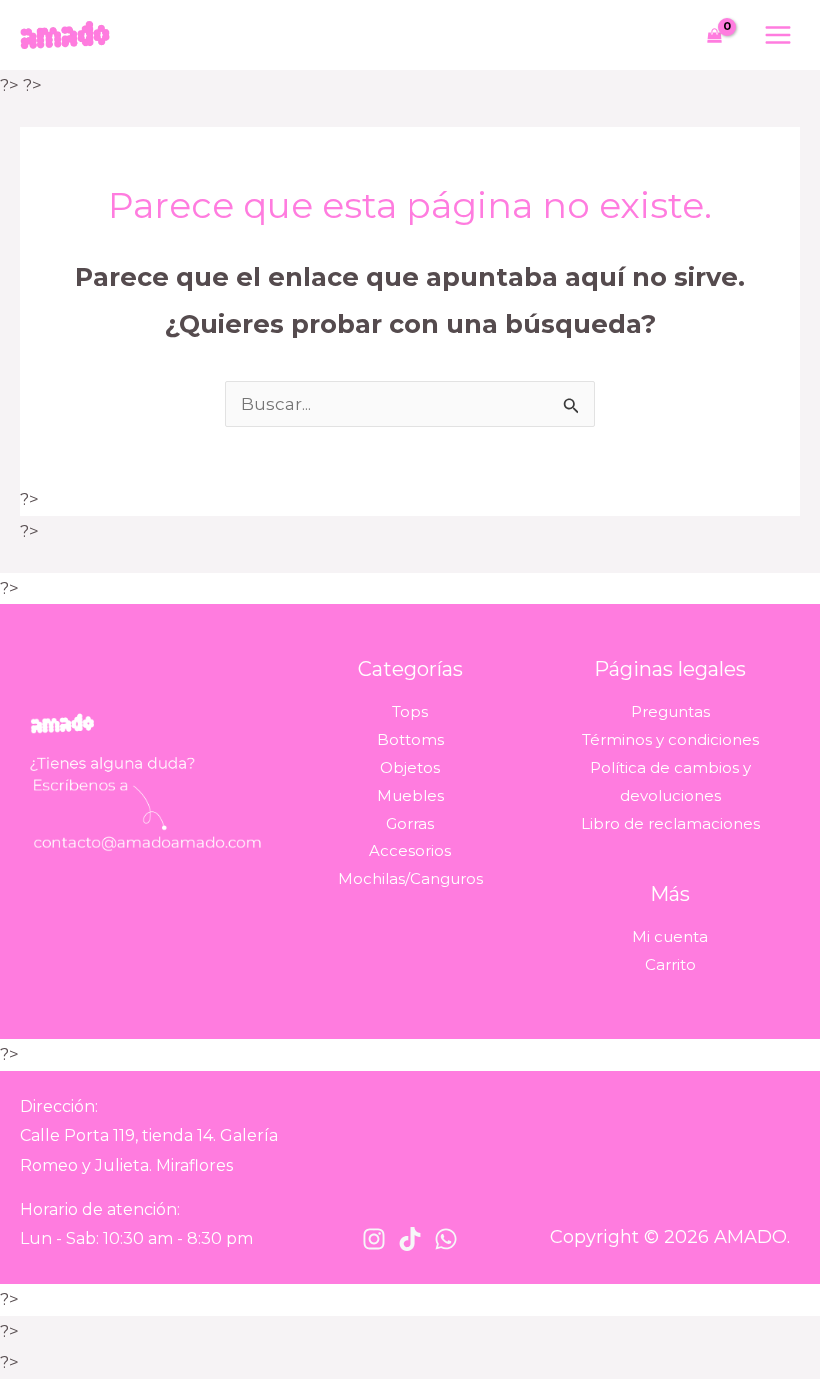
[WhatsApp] (446, 1239)
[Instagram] (374, 1239)
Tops (410, 711)
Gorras (410, 823)
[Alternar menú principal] (778, 35)
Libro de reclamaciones (670, 823)
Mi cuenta (670, 936)
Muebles (410, 795)
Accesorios (410, 850)
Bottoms (410, 739)
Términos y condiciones (670, 739)
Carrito (670, 964)
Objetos (410, 767)
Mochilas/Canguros (410, 878)
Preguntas (670, 711)
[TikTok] (410, 1239)
